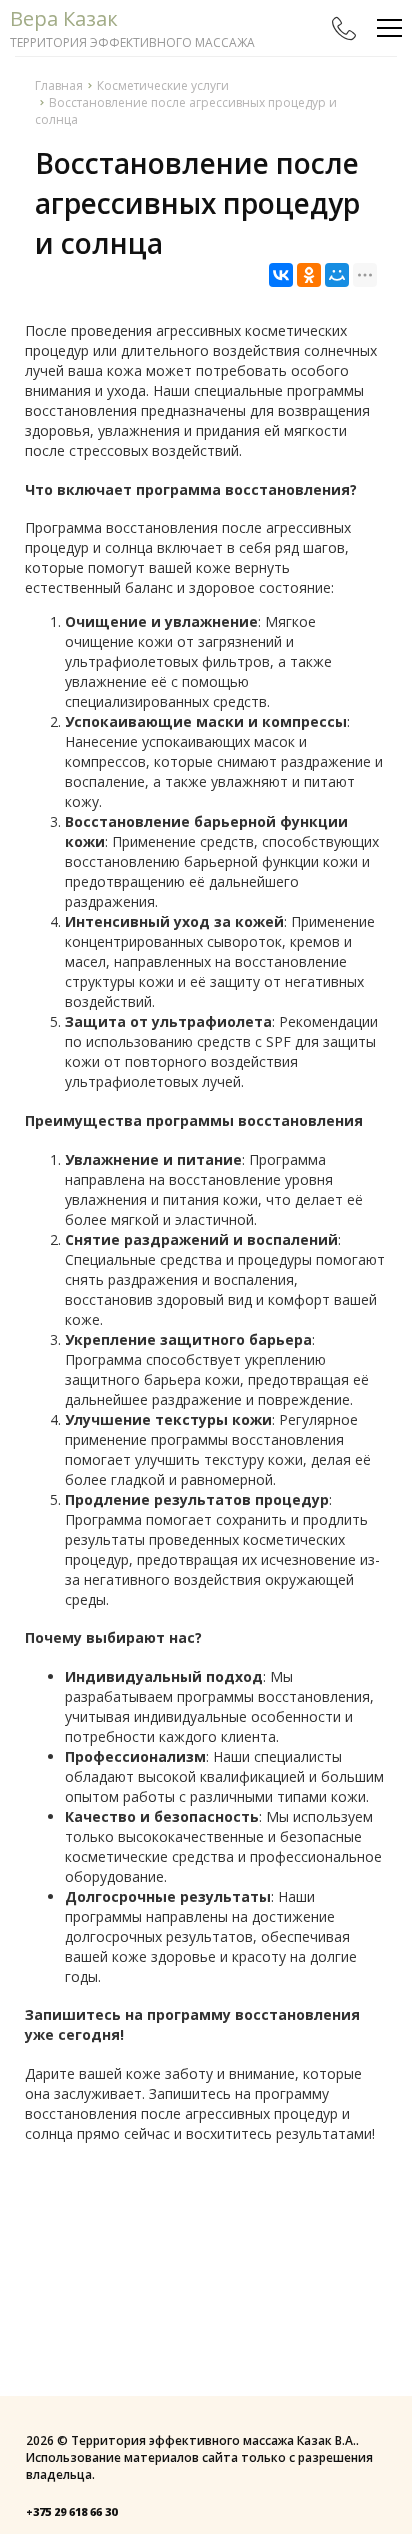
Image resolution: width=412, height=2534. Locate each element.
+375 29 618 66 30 (71, 2511)
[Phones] (344, 28)
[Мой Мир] (337, 275)
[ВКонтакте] (281, 275)
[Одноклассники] (309, 275)
